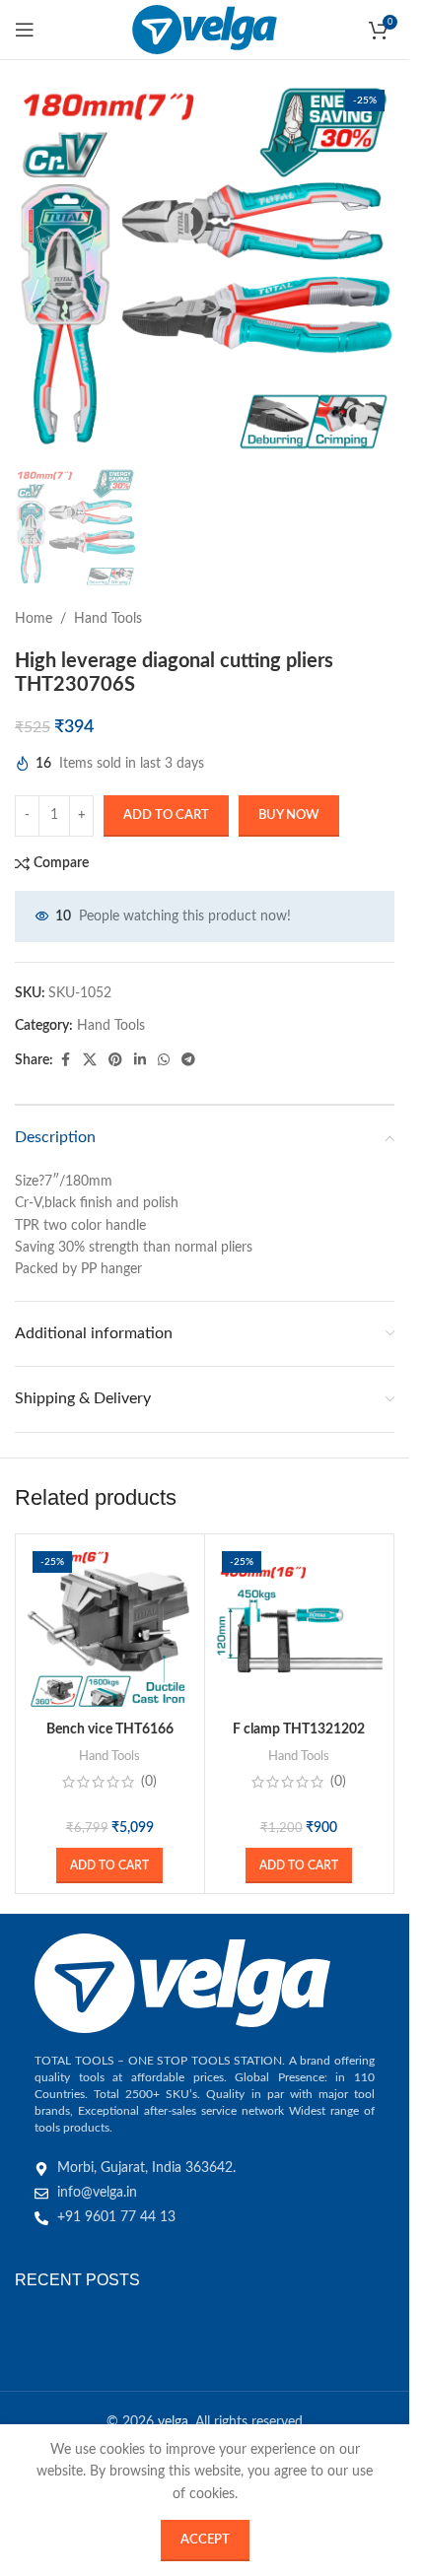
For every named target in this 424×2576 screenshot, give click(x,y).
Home (34, 619)
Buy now (289, 815)
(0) (149, 1782)
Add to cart (166, 815)
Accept (205, 2540)
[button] (109, 1865)
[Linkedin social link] (140, 1060)
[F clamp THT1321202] (299, 1628)
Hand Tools (108, 619)
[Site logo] (205, 30)
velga (173, 2422)
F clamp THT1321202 (299, 1729)
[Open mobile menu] (25, 30)
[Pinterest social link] (115, 1060)
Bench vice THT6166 (110, 1729)
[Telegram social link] (188, 1060)
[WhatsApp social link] (164, 1060)
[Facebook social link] (65, 1060)
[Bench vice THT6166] (110, 1628)
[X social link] (90, 1060)
